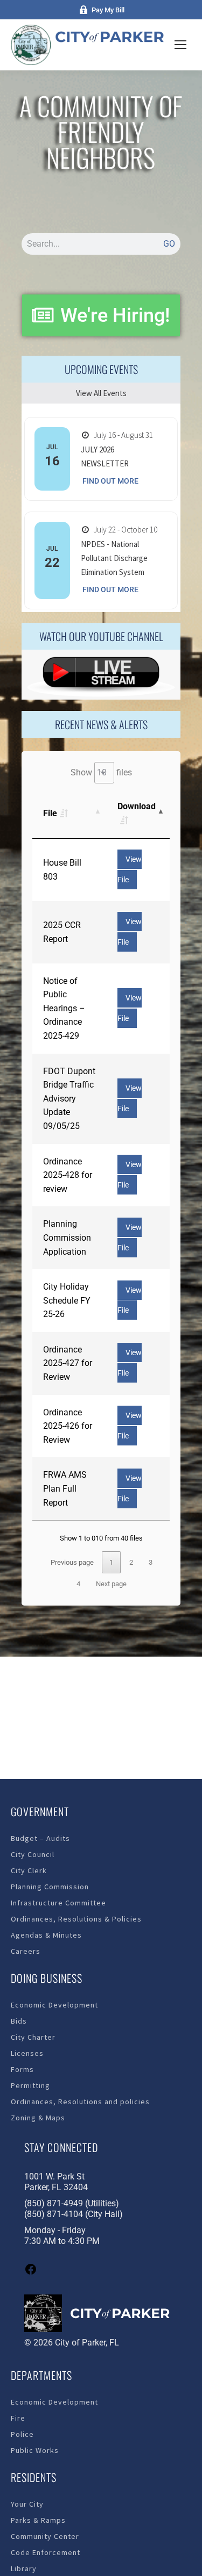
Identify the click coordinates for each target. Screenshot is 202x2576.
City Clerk (29, 1870)
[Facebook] (31, 2273)
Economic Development (54, 2005)
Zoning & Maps (38, 2118)
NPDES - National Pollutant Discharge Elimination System (114, 558)
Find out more (110, 481)
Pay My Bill (108, 10)
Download (137, 806)
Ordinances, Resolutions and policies (80, 2102)
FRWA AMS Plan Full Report (65, 1488)
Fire (18, 2418)
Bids (19, 2021)
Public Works (35, 2450)
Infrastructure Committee (58, 1903)
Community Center (45, 2536)
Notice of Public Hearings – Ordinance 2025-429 (64, 1008)
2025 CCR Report (62, 932)
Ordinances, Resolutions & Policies (76, 1919)
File (50, 813)
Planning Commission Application (67, 1237)
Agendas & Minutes (46, 1935)
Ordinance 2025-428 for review (68, 1175)
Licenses (27, 2053)
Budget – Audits (40, 1838)
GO (169, 244)
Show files (101, 772)
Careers (26, 1951)
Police (22, 2434)
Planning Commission (50, 1887)
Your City (27, 2504)
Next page (111, 1584)
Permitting (30, 2085)
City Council (33, 1854)
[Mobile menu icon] (180, 45)
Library (24, 2568)
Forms (22, 2069)
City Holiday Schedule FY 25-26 (67, 1300)
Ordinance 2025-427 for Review (68, 1363)
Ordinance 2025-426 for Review (68, 1426)
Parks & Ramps (38, 2520)
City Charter (33, 2037)
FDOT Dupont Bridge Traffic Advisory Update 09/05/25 (69, 1099)
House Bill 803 (62, 870)
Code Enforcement (46, 2552)
